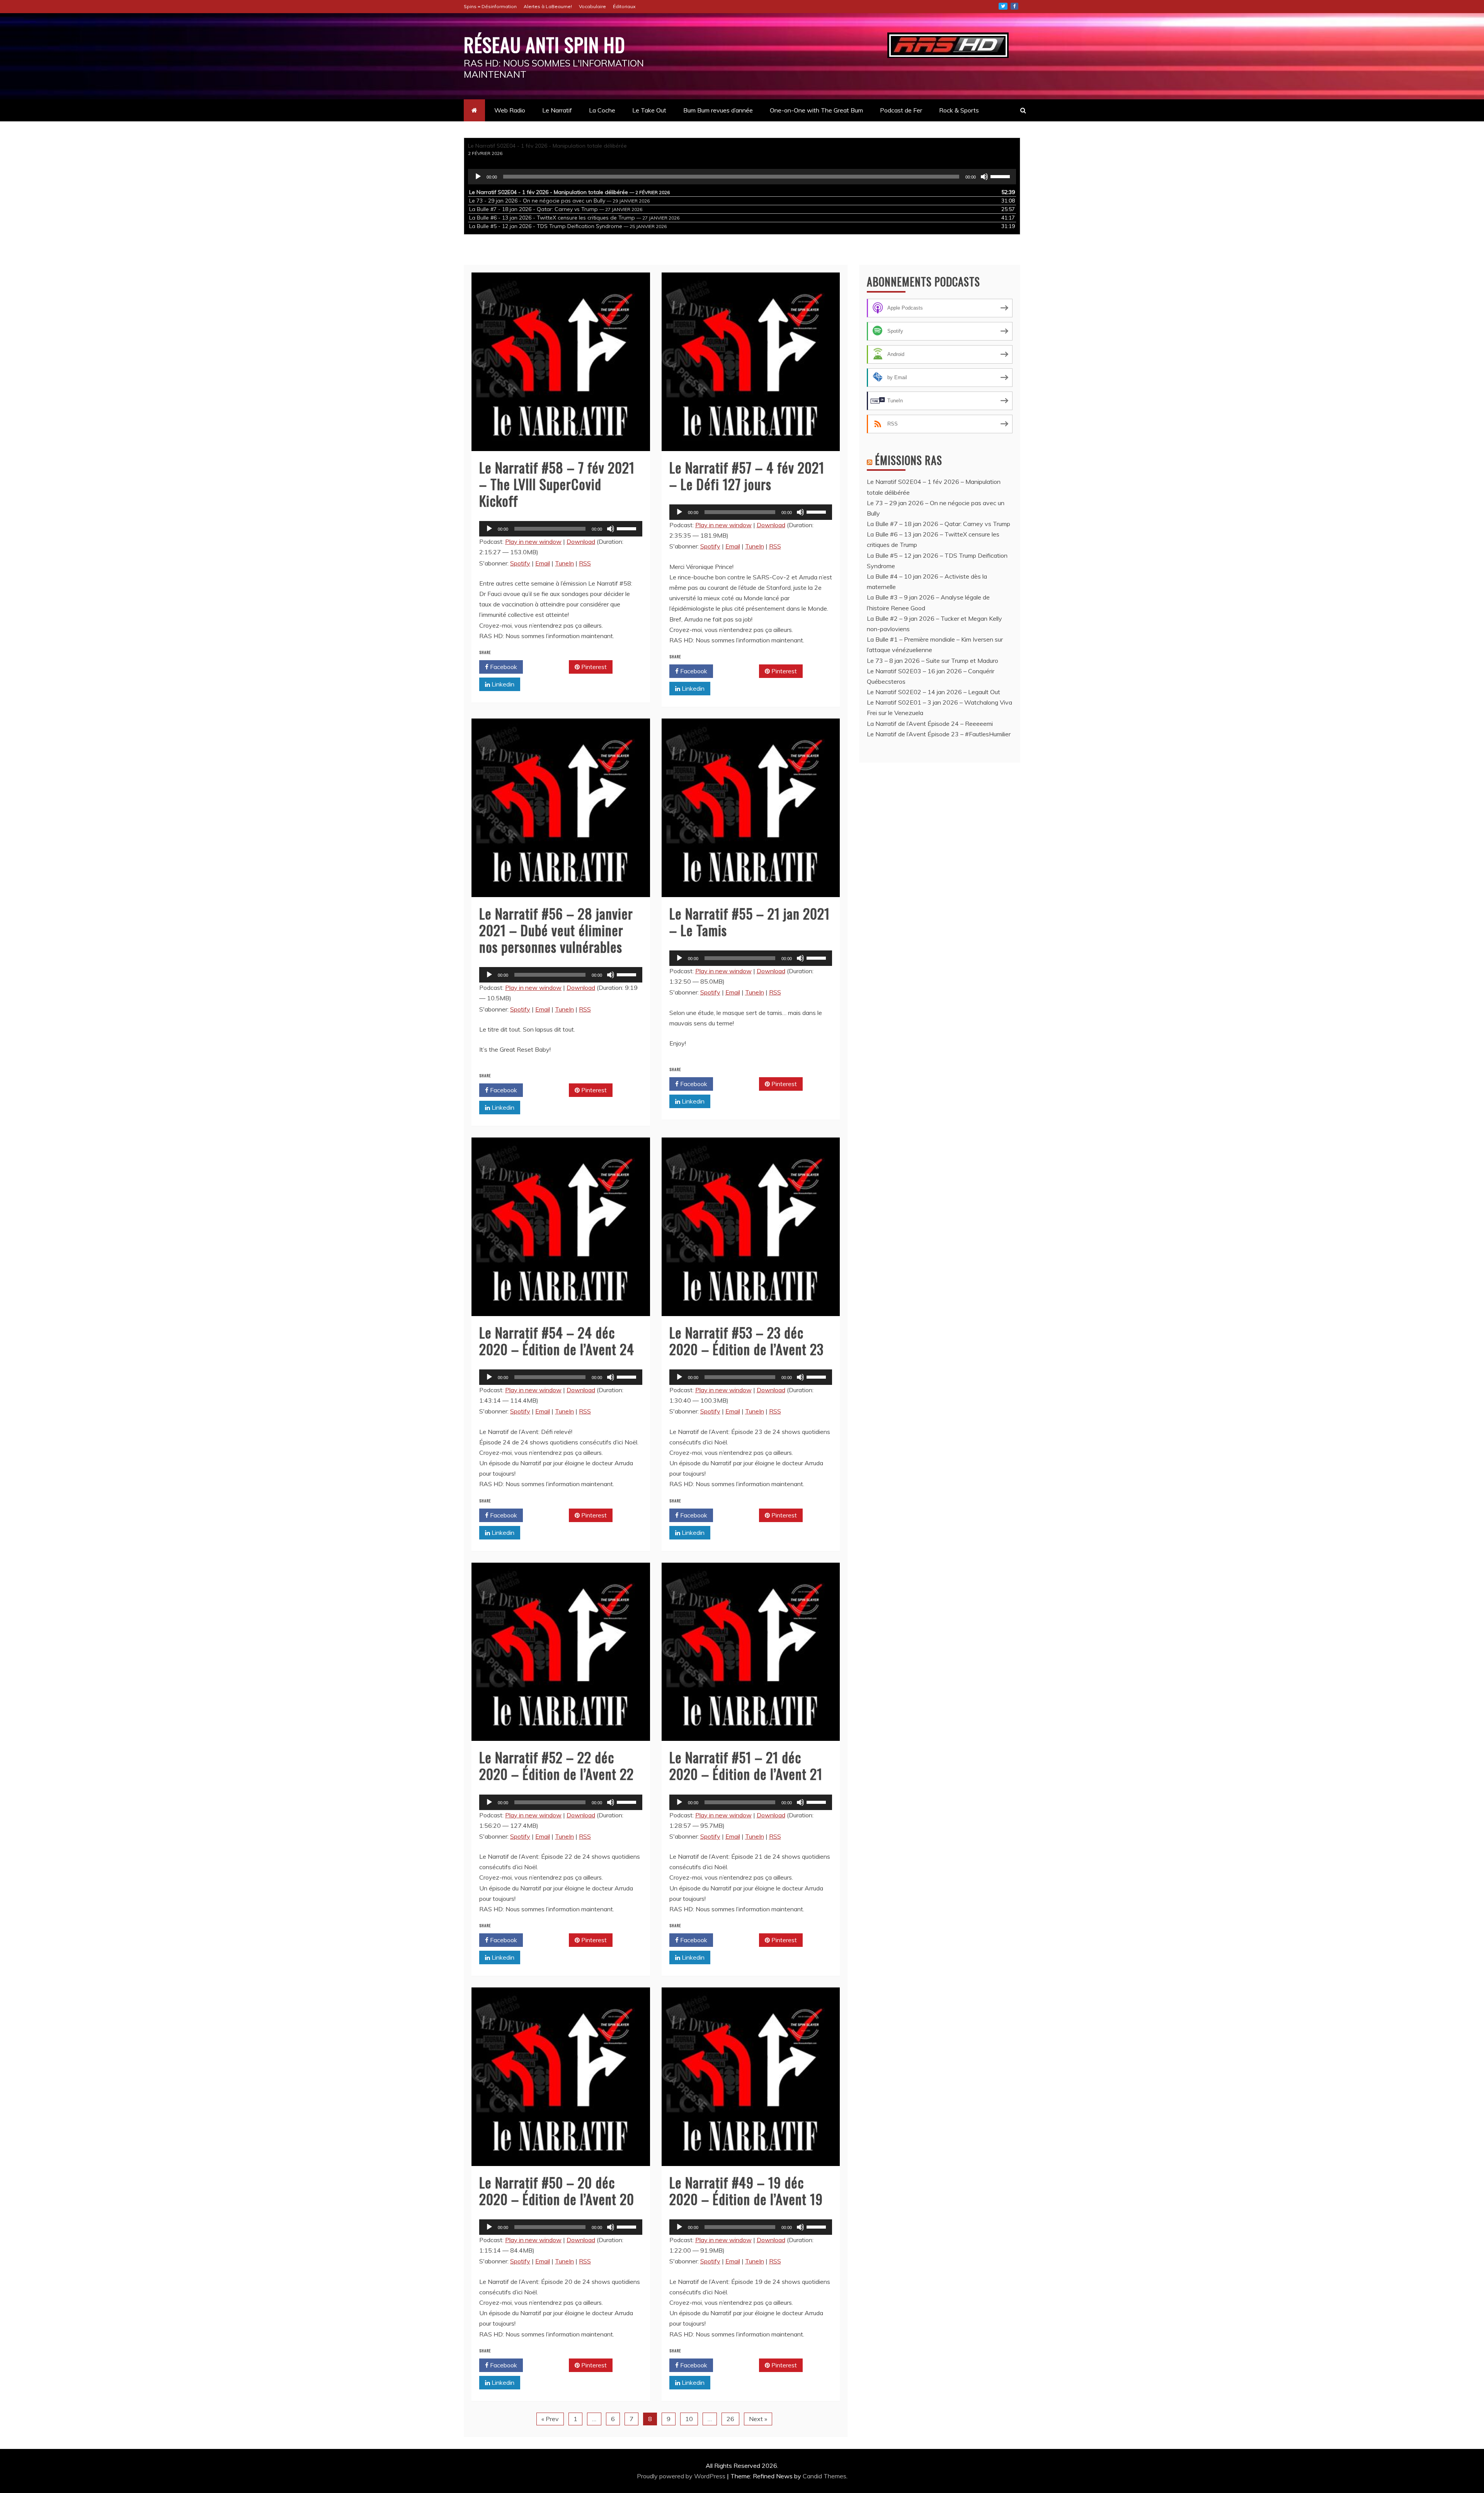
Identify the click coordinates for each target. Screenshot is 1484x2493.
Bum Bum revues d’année (718, 110)
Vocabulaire (592, 6)
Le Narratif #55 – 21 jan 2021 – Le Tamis (750, 921)
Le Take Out (649, 110)
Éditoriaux (624, 6)
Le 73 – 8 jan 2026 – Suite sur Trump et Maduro (933, 661)
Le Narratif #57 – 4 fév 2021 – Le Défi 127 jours (747, 475)
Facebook (503, 667)
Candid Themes (825, 2476)
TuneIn (564, 563)
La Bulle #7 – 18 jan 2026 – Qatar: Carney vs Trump (939, 524)
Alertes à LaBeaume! (548, 6)
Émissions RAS (909, 460)
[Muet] (984, 177)
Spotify (520, 563)
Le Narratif (557, 110)
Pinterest (593, 667)
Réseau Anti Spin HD (545, 44)
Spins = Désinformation (490, 6)
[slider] (1001, 176)
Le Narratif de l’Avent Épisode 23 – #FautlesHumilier (939, 734)
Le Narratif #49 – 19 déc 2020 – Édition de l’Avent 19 (746, 2190)
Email (543, 563)
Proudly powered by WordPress (682, 2476)
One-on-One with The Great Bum (816, 110)
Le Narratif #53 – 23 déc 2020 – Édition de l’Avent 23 (746, 1340)
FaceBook (1014, 6)
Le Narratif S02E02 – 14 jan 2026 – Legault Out (933, 692)
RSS (585, 563)
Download (581, 542)
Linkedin (502, 684)
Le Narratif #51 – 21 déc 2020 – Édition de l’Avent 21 (746, 1765)
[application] (742, 177)
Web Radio (510, 110)
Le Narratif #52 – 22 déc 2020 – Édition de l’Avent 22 (556, 1765)
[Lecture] (478, 177)
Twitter (1003, 6)
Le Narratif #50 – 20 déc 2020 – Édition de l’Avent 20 (557, 2190)
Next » (758, 2419)
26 (730, 2419)
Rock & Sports (959, 110)
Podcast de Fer (901, 110)
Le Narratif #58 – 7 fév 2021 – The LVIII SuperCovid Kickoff (557, 484)
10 (689, 2419)
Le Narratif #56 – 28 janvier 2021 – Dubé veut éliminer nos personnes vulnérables (556, 930)
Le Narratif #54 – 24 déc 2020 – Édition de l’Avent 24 (557, 1340)
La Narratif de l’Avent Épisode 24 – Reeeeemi (930, 724)
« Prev (550, 2419)
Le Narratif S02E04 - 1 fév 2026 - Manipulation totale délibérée (547, 146)
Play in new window (533, 542)
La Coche (602, 110)
